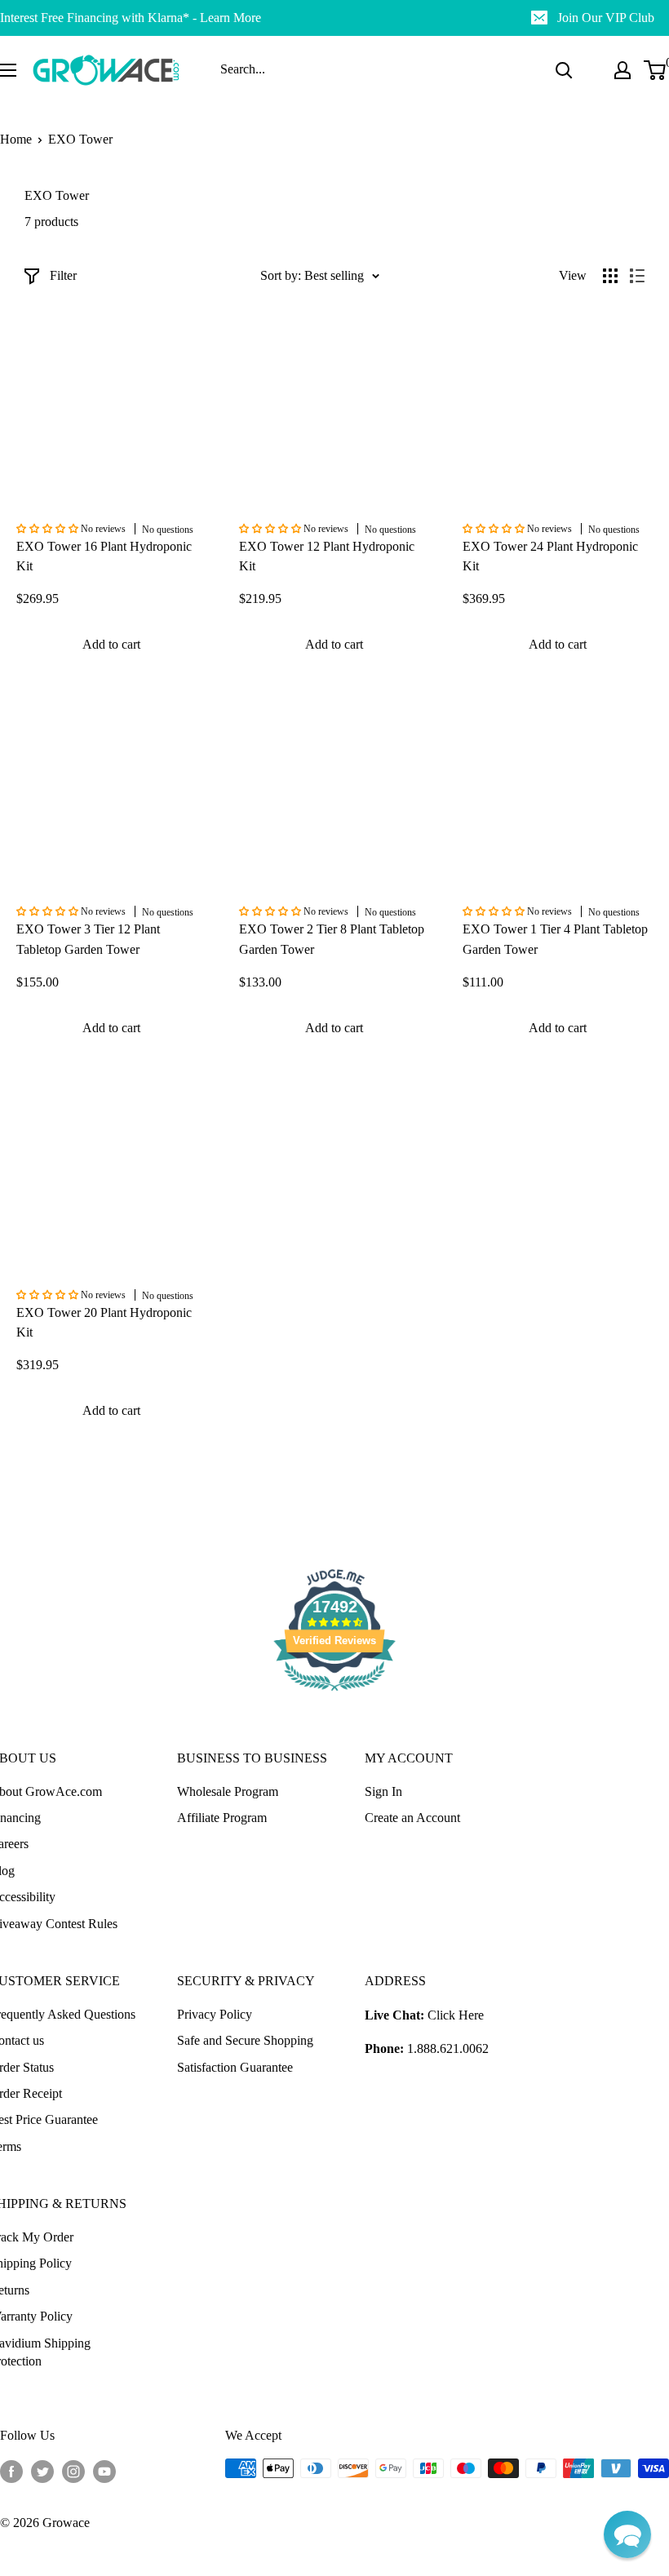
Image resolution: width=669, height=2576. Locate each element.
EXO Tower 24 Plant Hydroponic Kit (550, 556)
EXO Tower (80, 139)
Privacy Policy (215, 2014)
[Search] (564, 70)
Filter (63, 275)
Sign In (383, 1791)
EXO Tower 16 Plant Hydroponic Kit (104, 556)
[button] (627, 2534)
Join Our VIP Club (606, 18)
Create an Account (412, 1818)
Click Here (456, 2015)
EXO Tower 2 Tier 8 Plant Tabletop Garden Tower (332, 939)
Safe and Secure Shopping (245, 2040)
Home (16, 139)
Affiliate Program (222, 1818)
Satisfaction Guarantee (235, 2067)
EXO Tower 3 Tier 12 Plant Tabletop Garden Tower (88, 939)
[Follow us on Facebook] (11, 2471)
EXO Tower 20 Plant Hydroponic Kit (104, 1323)
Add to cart (111, 644)
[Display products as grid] (610, 276)
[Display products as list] (637, 276)
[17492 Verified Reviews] (334, 1694)
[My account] (622, 70)
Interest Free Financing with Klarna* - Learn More (131, 18)
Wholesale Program (228, 1791)
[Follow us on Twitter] (42, 2471)
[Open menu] (8, 70)
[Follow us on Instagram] (73, 2471)
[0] (656, 70)
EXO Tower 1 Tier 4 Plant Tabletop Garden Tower (555, 939)
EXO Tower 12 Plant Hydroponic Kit (327, 556)
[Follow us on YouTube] (104, 2471)
